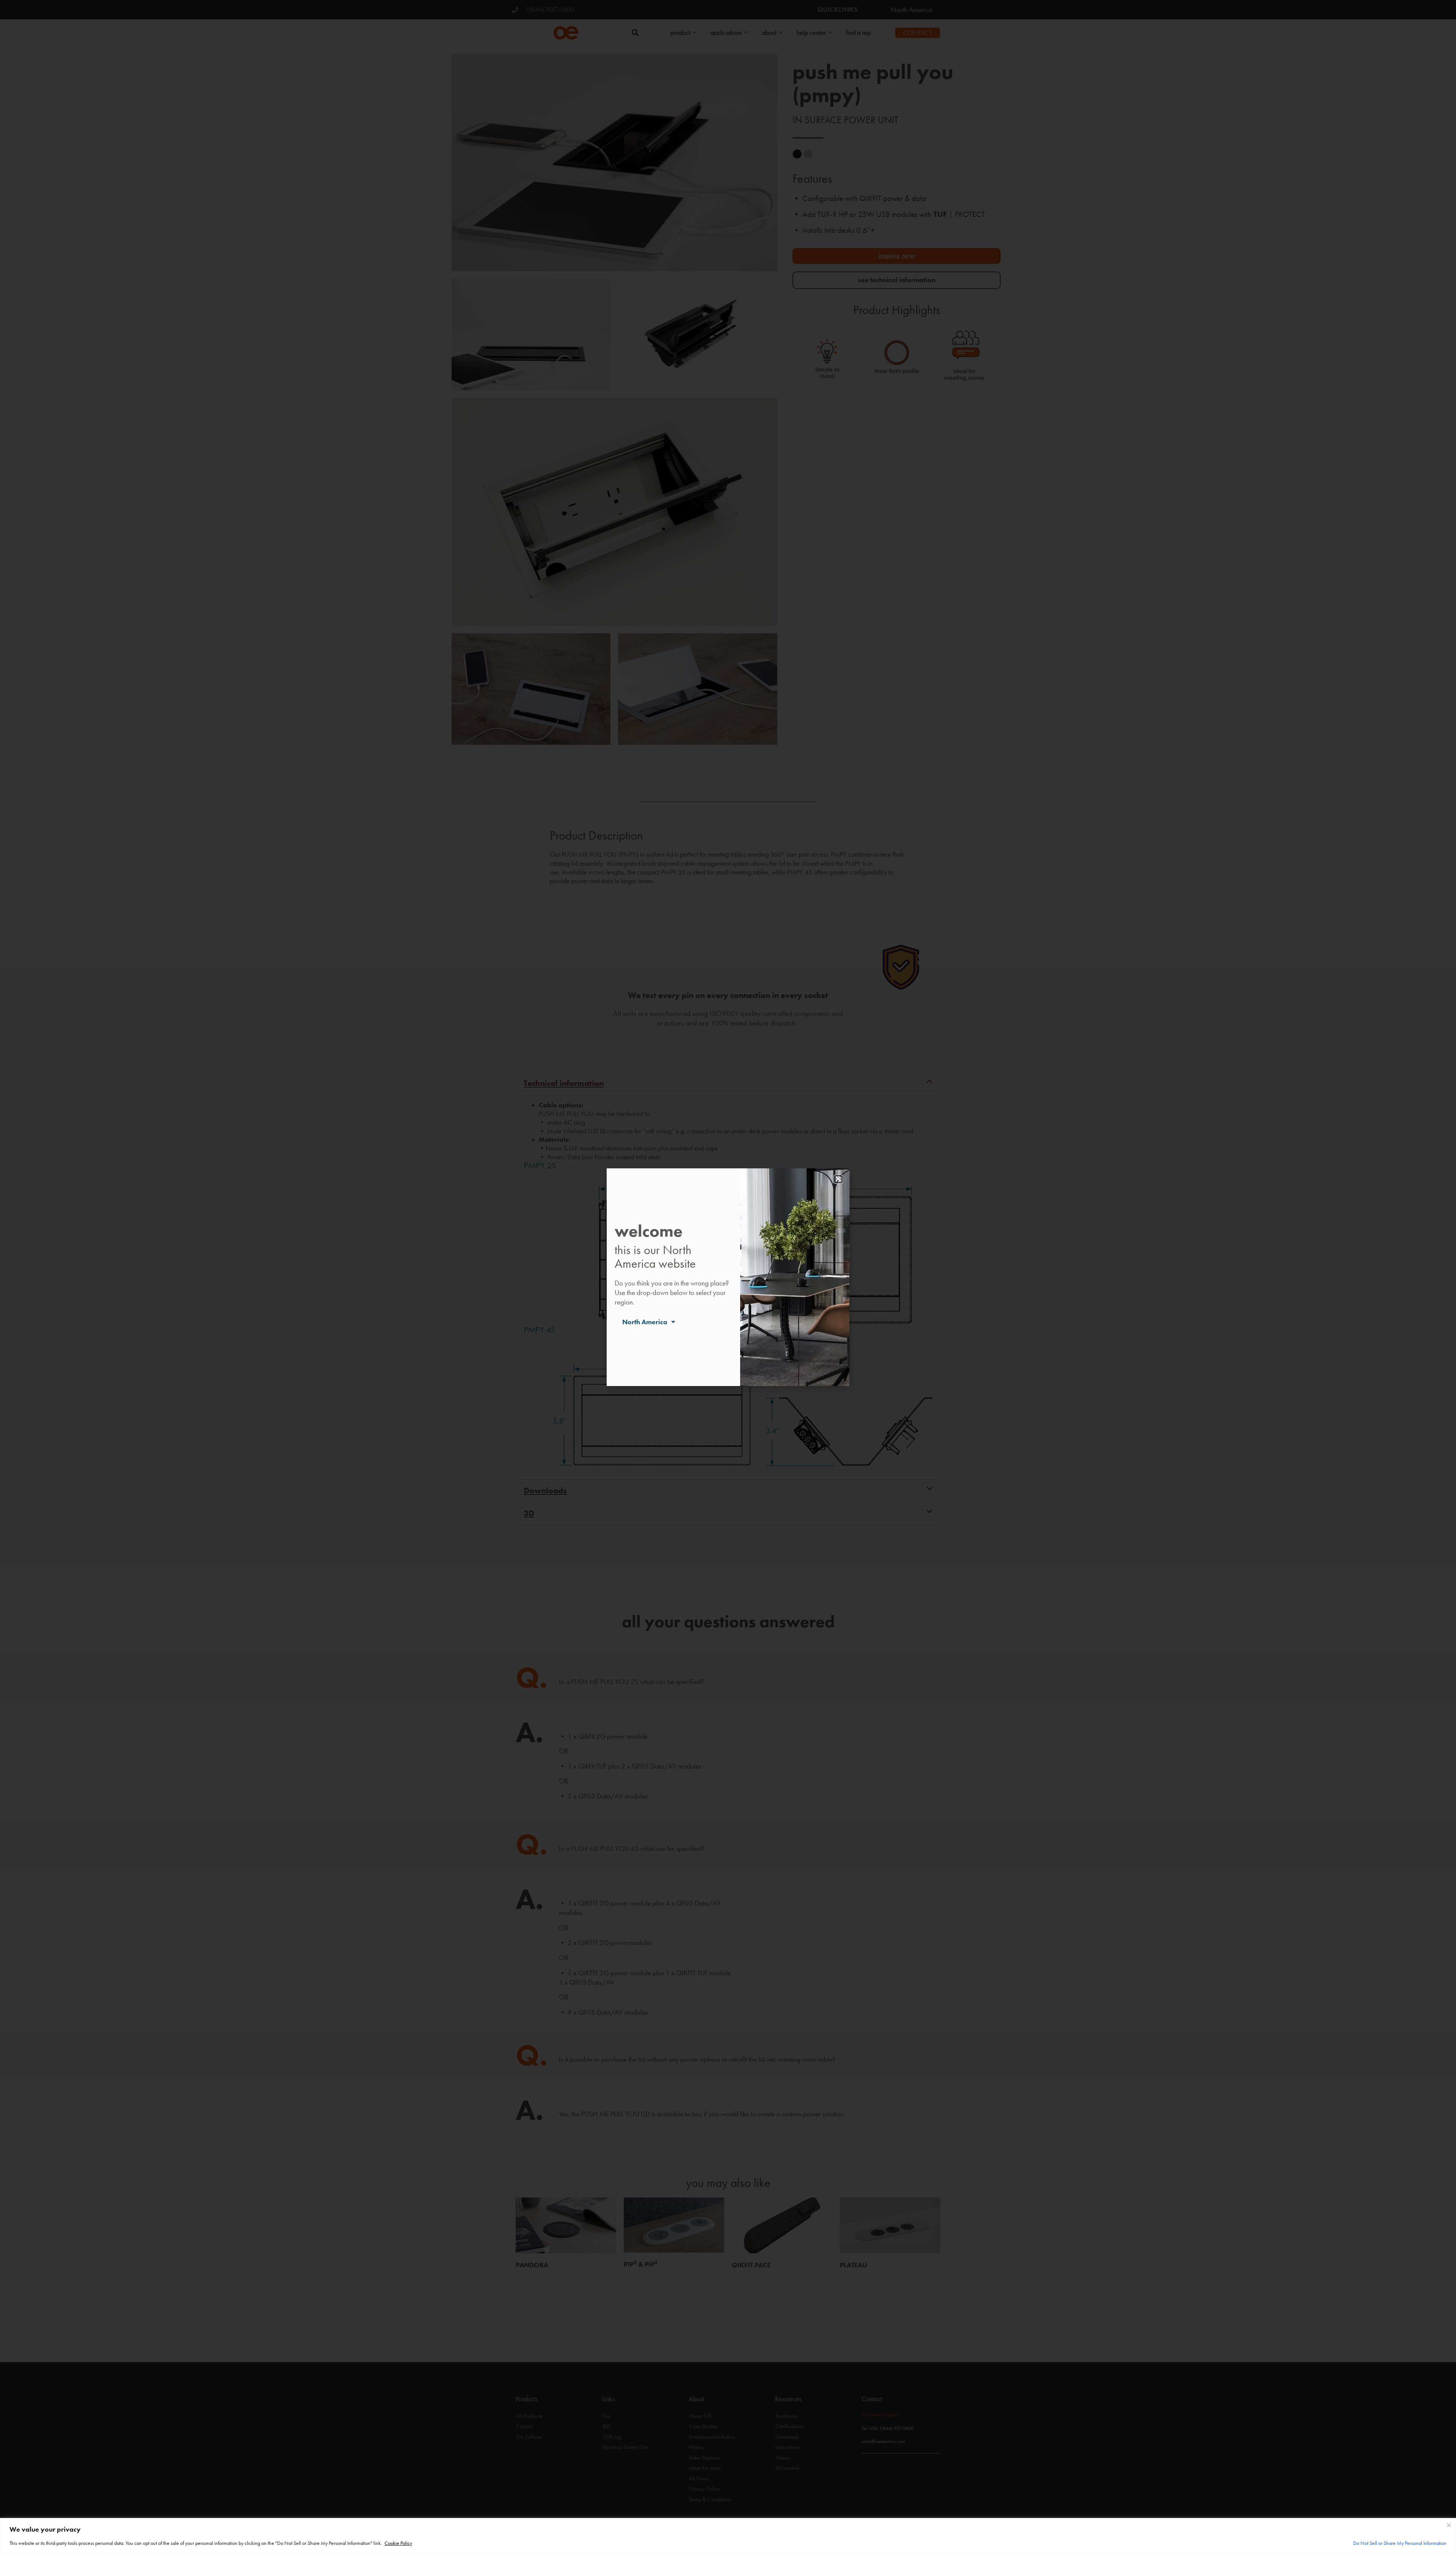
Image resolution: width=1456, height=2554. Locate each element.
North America (645, 1322)
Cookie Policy (398, 2543)
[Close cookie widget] (1449, 2525)
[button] (838, 1179)
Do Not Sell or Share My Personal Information (1400, 2543)
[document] (728, 1277)
